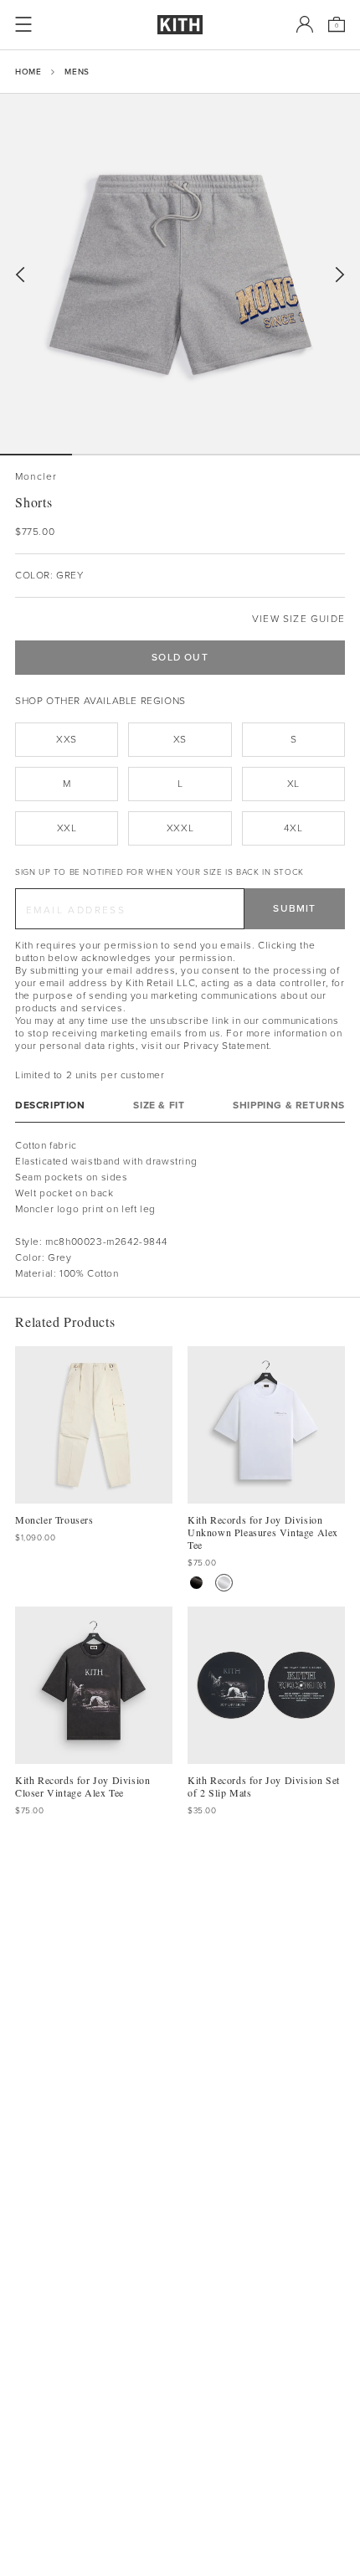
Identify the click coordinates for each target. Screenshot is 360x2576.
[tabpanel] (180, 1210)
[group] (180, 274)
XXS (67, 739)
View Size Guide (298, 619)
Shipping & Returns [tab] (289, 1105)
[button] (108, 455)
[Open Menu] (23, 24)
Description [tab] (50, 1105)
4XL (293, 828)
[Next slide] (340, 275)
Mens (77, 72)
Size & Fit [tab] (159, 1105)
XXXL (180, 828)
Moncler (36, 477)
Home (28, 72)
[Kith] (180, 25)
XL (293, 784)
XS (180, 739)
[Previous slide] (20, 275)
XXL (67, 828)
